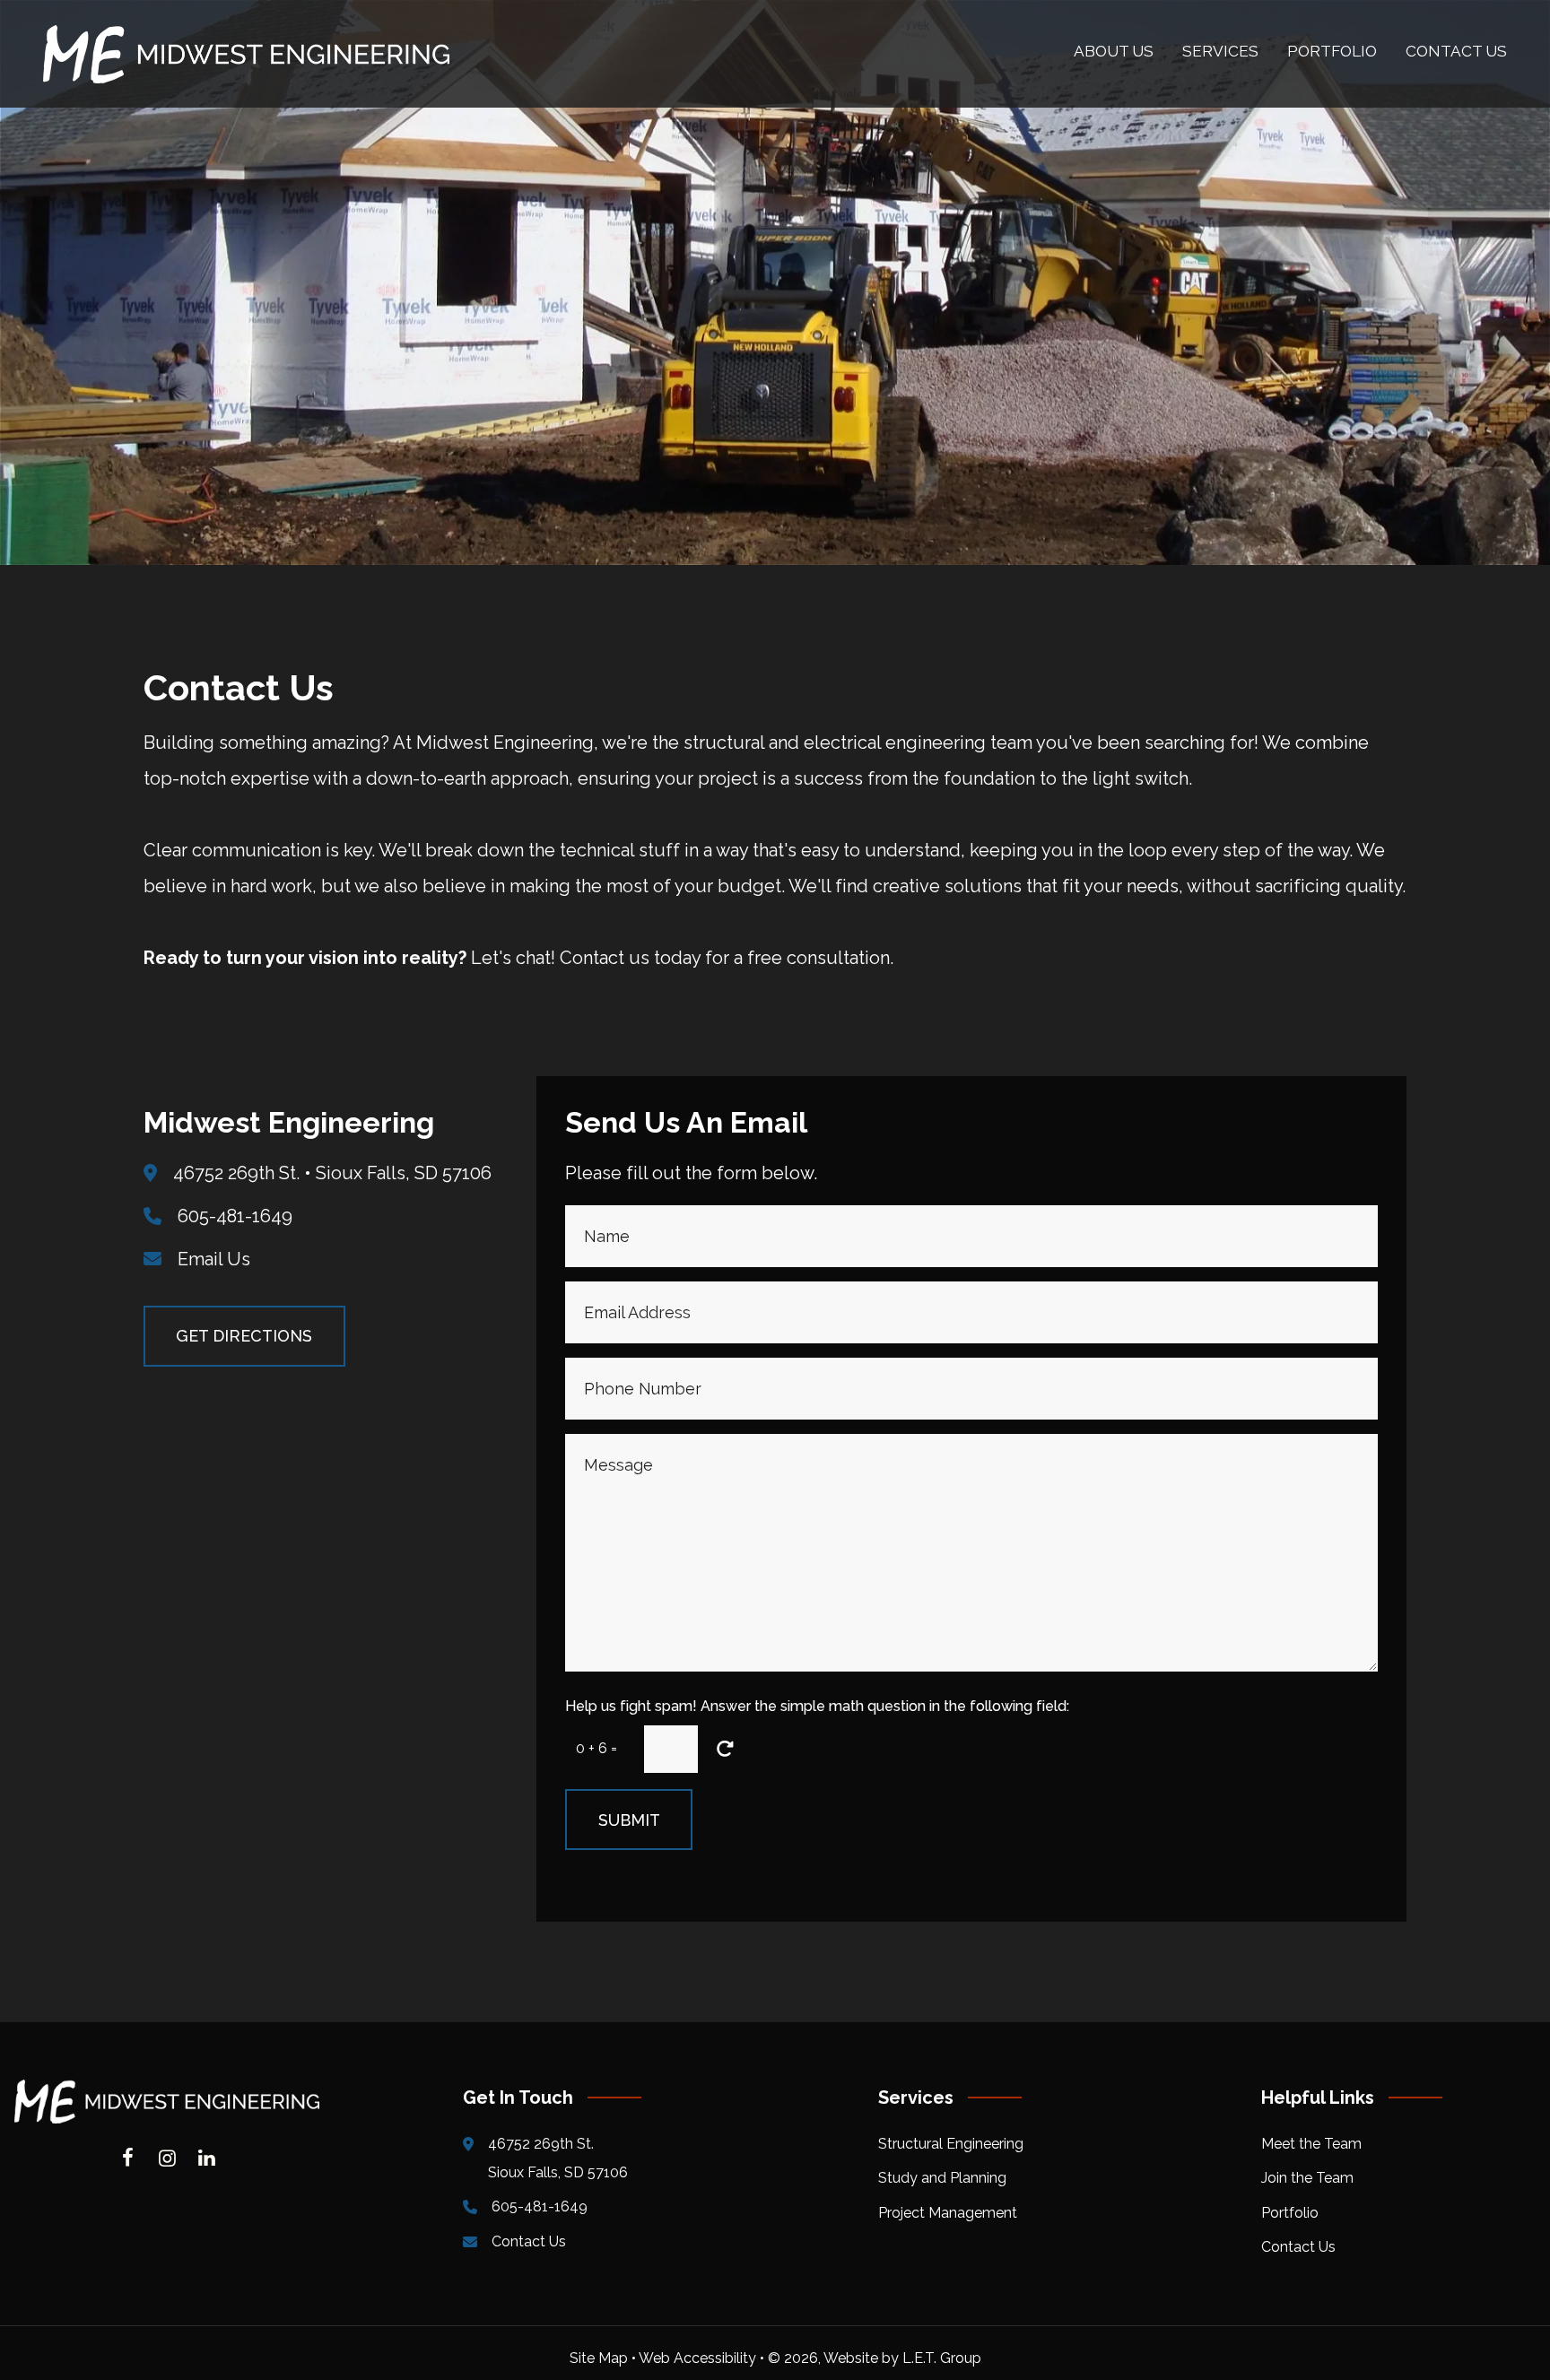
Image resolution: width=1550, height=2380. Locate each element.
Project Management (948, 2213)
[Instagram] (167, 2158)
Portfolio (1290, 2213)
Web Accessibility (697, 2358)
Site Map (599, 2358)
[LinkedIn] (206, 2158)
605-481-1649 (235, 1216)
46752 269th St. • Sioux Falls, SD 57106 (332, 1173)
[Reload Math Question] (725, 1749)
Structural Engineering (951, 2144)
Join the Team (1307, 2178)
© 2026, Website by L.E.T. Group (875, 2358)
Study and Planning (942, 2178)
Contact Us (529, 2241)
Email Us (214, 1259)
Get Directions (244, 1336)
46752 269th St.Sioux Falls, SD (558, 2158)
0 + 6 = (596, 1748)
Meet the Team (1311, 2144)
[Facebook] (127, 2158)
